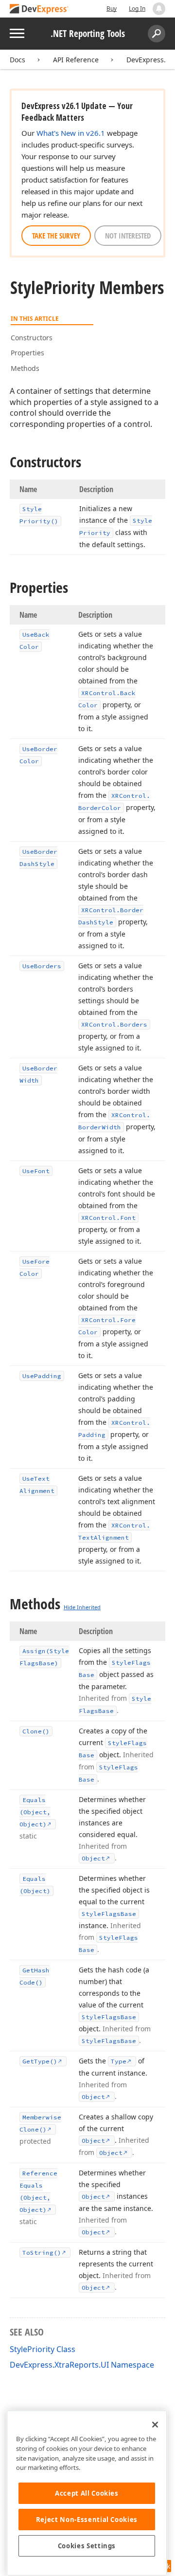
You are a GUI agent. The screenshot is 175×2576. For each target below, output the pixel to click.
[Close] (155, 2425)
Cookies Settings (87, 2546)
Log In (137, 9)
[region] (87, 2493)
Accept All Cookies (87, 2493)
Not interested (128, 236)
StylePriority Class (43, 2349)
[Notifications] (159, 9)
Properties (27, 353)
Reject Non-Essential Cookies (87, 2520)
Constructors (32, 338)
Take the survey (56, 236)
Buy (112, 9)
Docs (17, 60)
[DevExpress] (39, 9)
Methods (25, 368)
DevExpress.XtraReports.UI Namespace (82, 2365)
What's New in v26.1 (71, 133)
